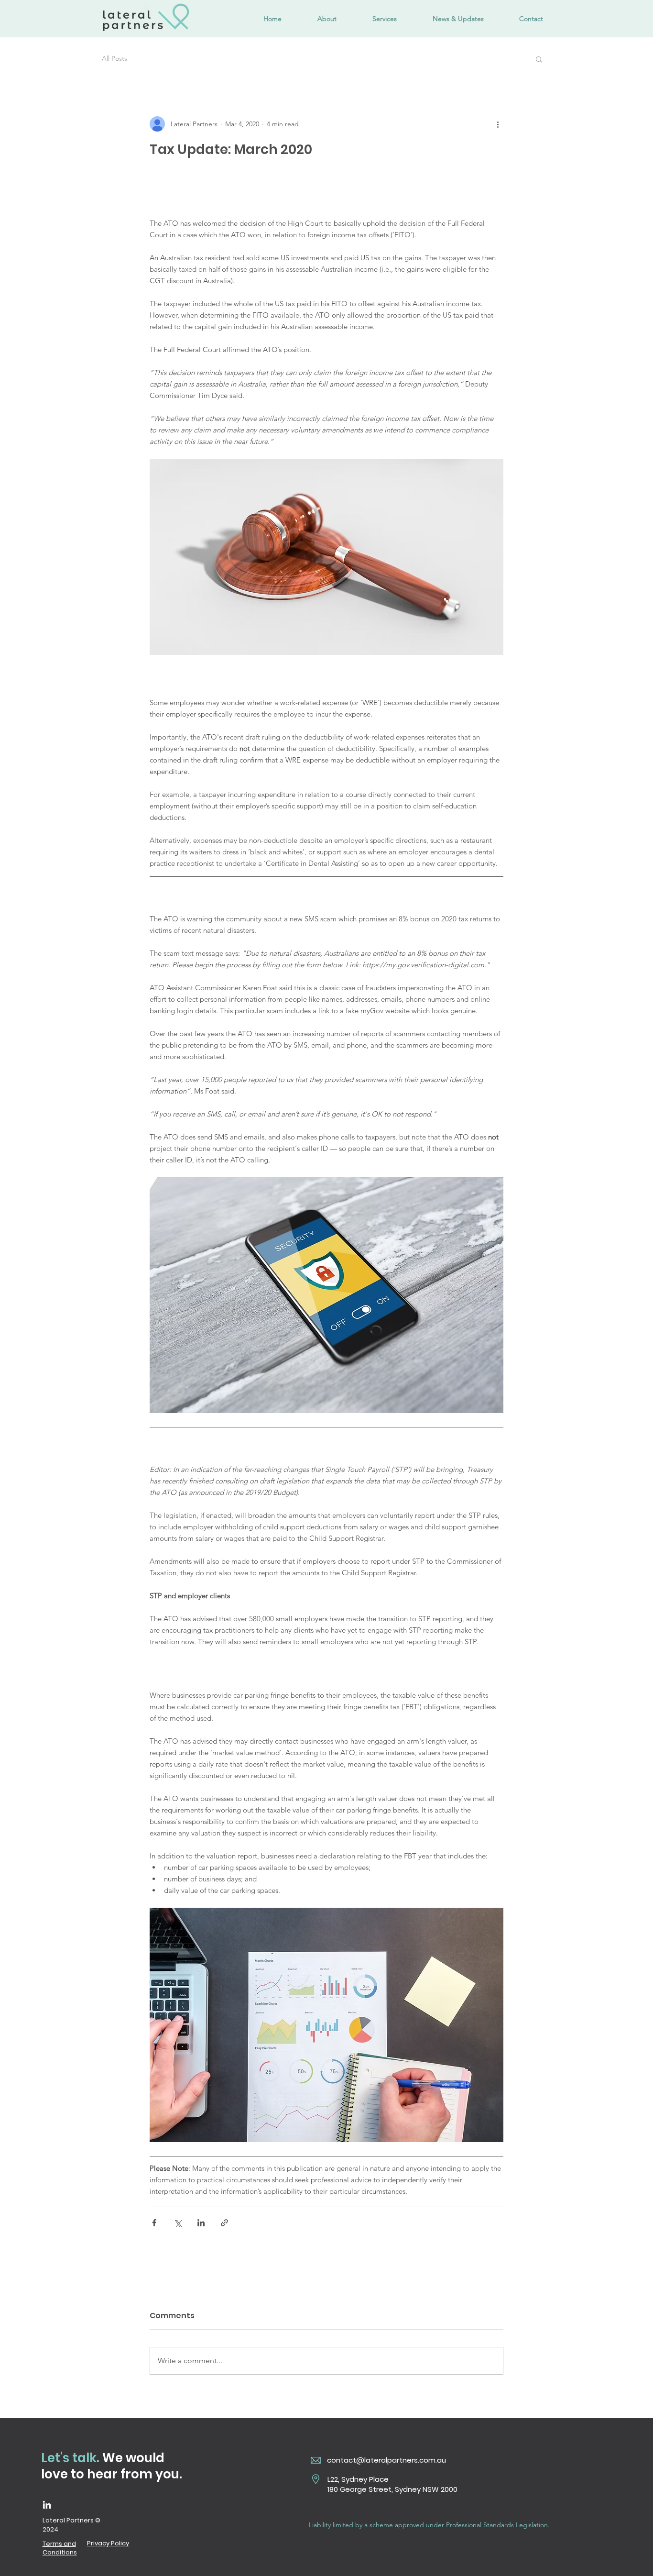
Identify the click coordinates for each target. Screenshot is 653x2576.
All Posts (114, 58)
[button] (539, 59)
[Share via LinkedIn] (201, 2223)
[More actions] (498, 124)
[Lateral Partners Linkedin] (47, 2505)
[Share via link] (224, 2223)
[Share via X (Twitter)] (178, 2223)
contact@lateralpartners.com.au (386, 2460)
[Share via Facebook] (154, 2223)
